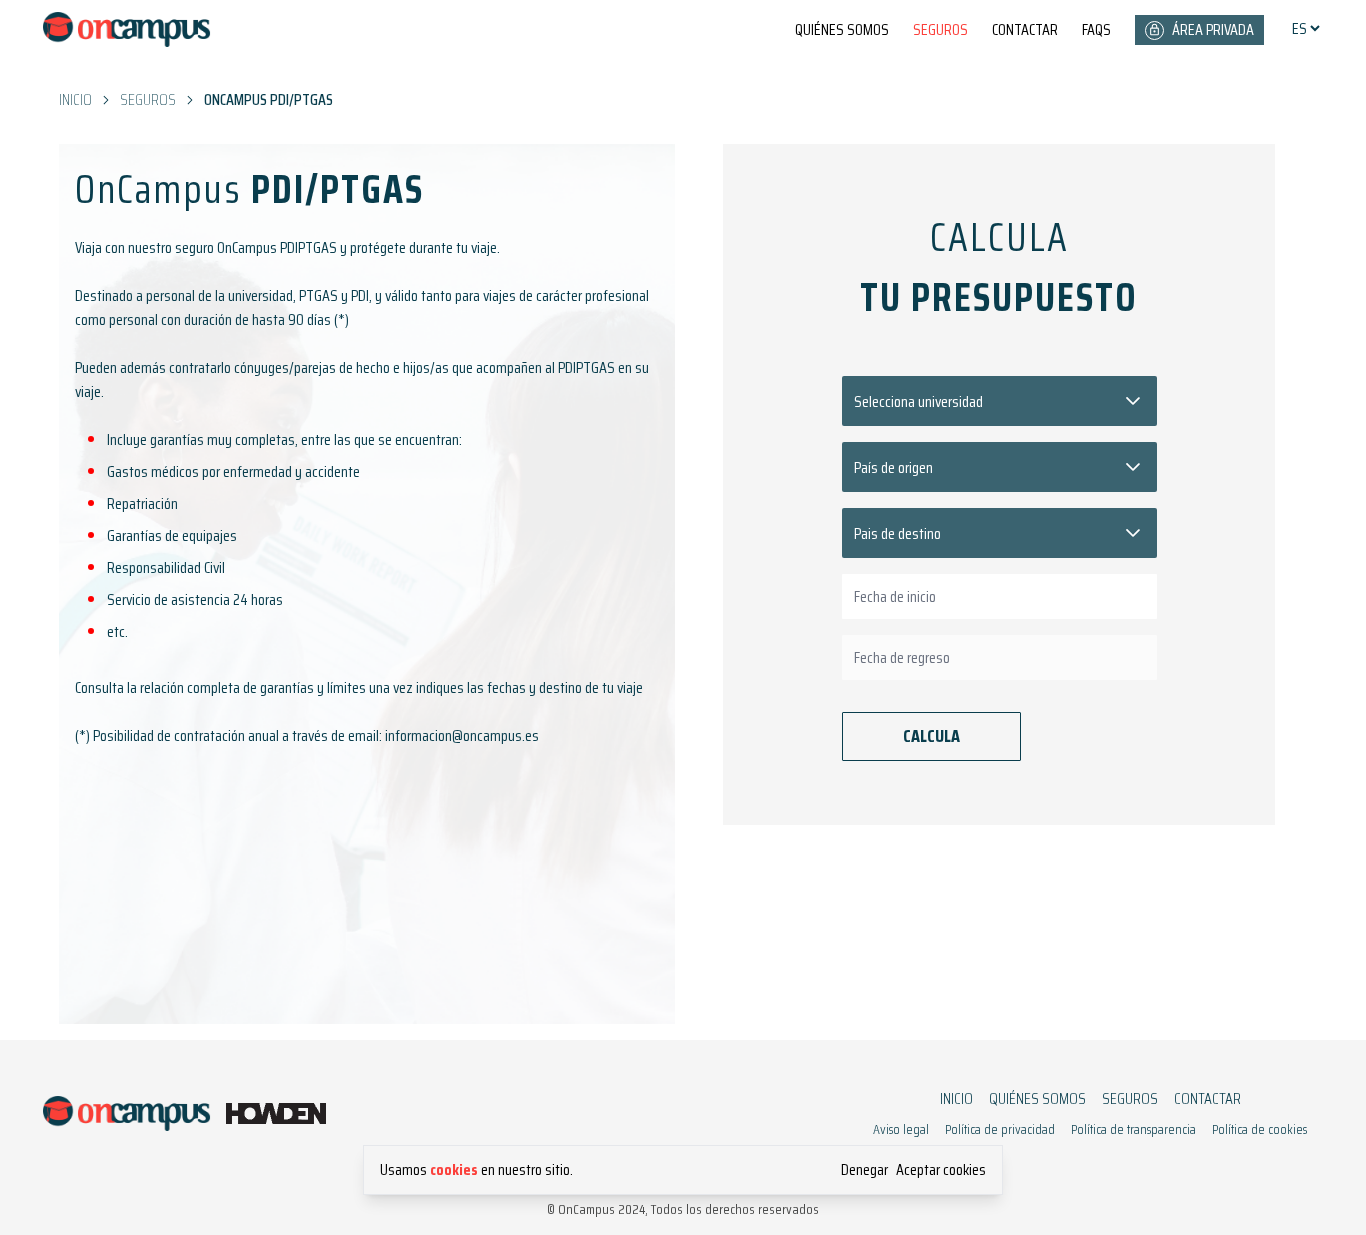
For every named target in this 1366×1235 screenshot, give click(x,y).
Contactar (1025, 30)
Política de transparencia (1133, 1129)
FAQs (1096, 30)
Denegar (864, 1170)
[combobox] (999, 596)
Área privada (1213, 29)
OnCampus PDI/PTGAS (268, 100)
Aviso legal (901, 1129)
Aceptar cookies (941, 1170)
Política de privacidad (1000, 1129)
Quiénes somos (842, 30)
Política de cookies (1259, 1129)
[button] (1133, 401)
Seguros (940, 30)
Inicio (956, 1099)
